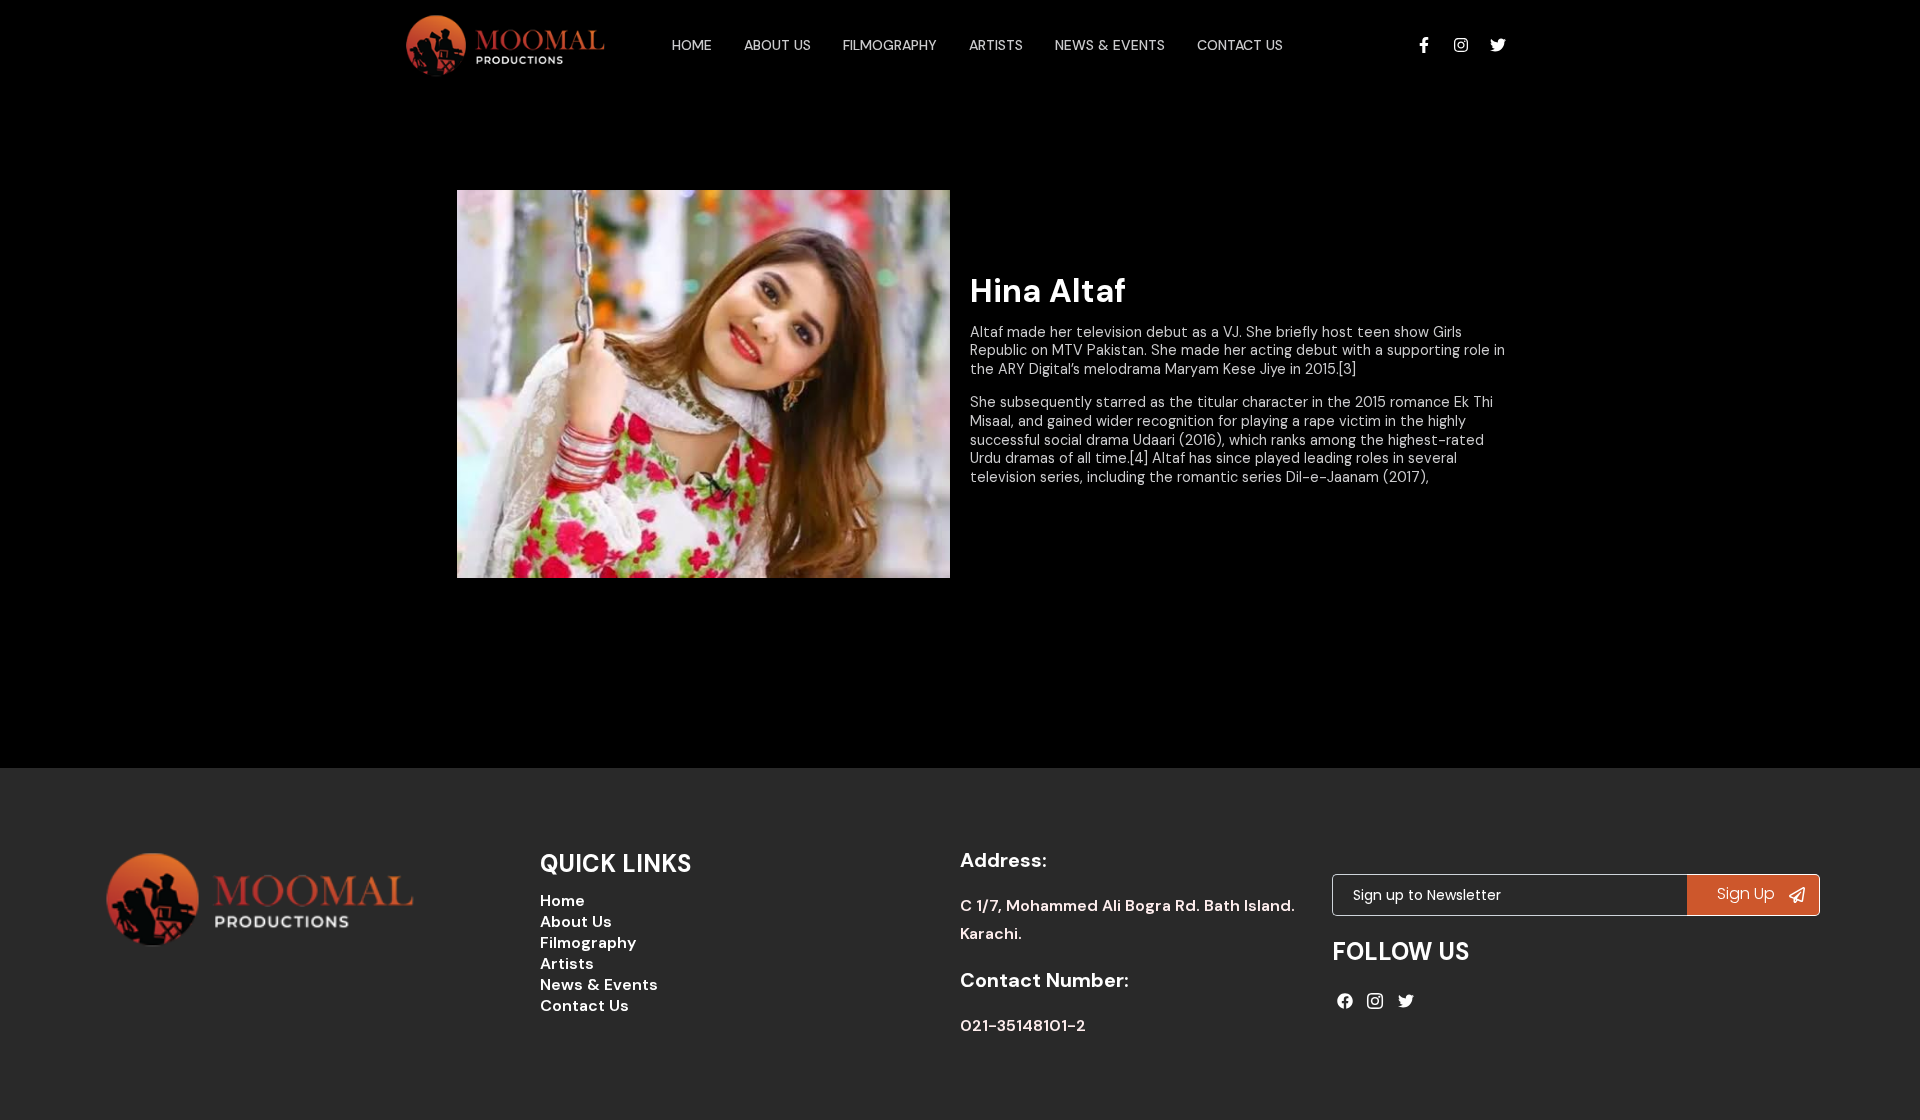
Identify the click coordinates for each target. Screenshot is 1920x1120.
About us (777, 45)
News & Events (1110, 45)
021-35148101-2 (1023, 1025)
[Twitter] (1498, 45)
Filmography (890, 45)
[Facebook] (1345, 1001)
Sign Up (1748, 893)
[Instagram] (1461, 45)
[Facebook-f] (1424, 45)
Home (692, 45)
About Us (576, 921)
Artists (996, 45)
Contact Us (1240, 45)
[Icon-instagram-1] (1376, 1001)
